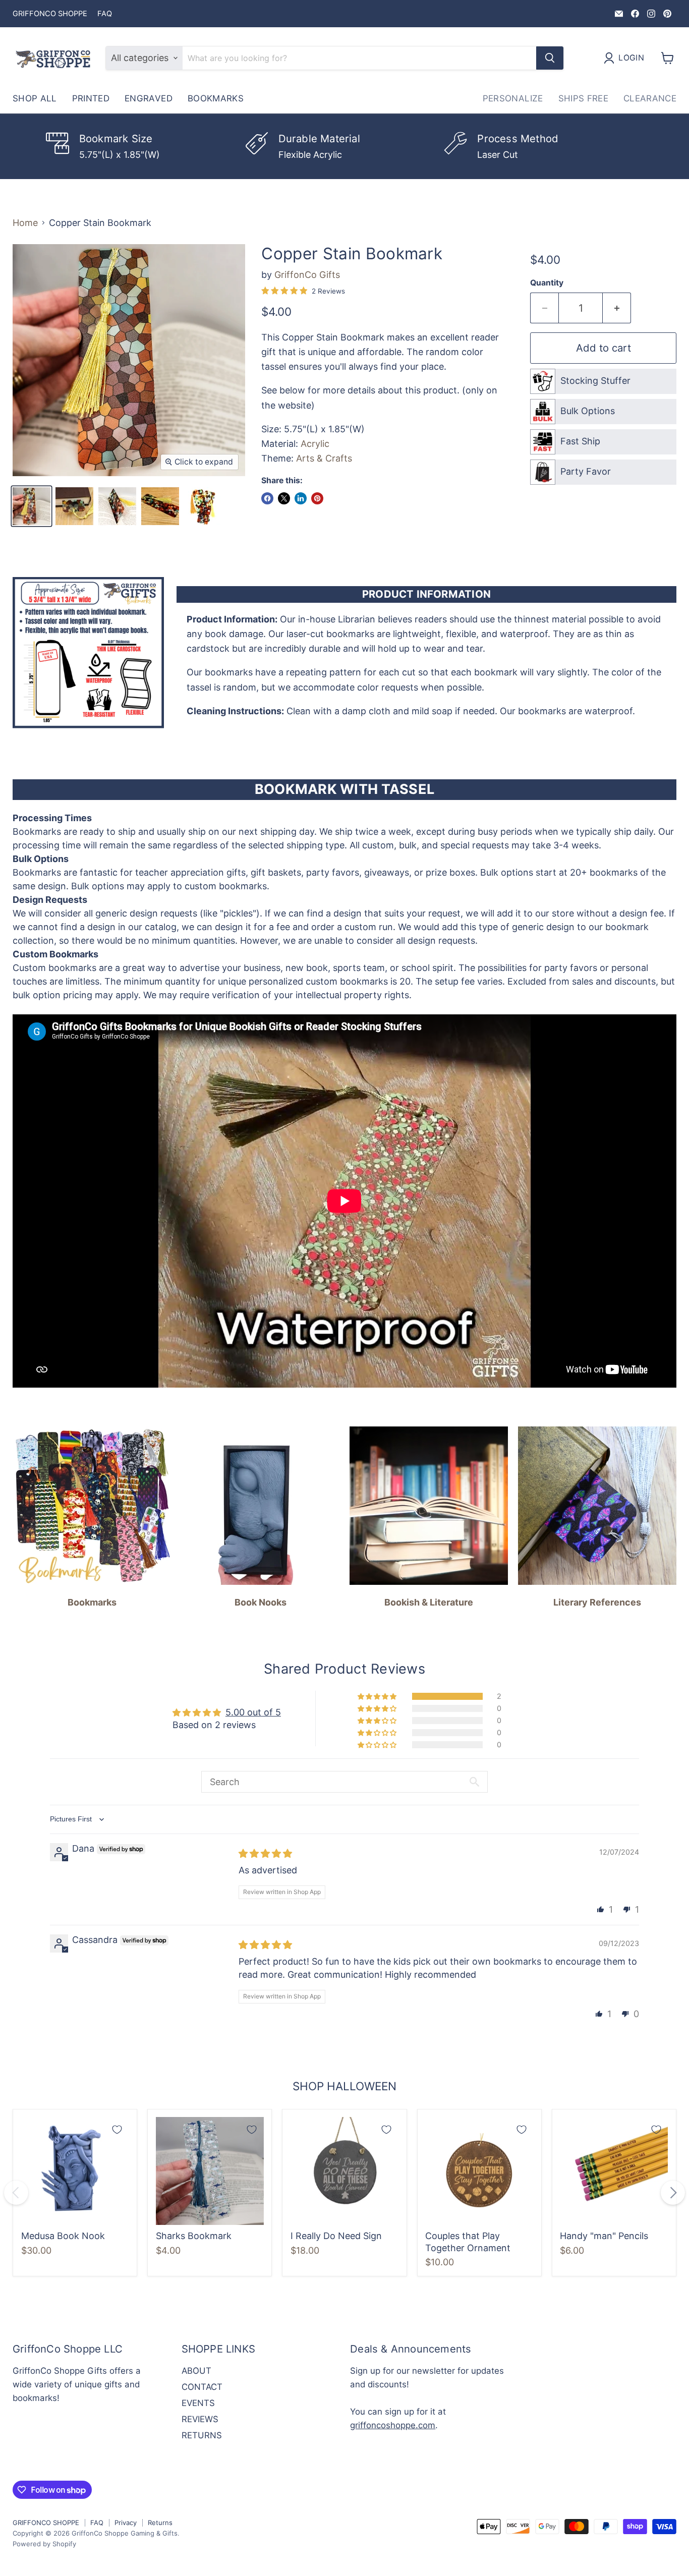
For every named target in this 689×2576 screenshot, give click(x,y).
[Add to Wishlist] (117, 2130)
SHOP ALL (35, 98)
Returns (160, 2523)
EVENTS (198, 2403)
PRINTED (91, 98)
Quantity (547, 283)
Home (25, 223)
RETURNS (202, 2435)
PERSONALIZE (513, 98)
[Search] (550, 58)
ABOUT (196, 2371)
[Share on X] (284, 498)
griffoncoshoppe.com (393, 2425)
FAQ (105, 14)
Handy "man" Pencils (604, 2236)
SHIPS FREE (583, 98)
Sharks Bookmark (194, 2236)
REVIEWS (200, 2419)
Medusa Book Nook (63, 2236)
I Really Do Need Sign (336, 2236)
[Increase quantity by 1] (617, 308)
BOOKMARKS (216, 98)
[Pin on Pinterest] (317, 498)
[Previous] (16, 2193)
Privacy (126, 2523)
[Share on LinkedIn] (301, 498)
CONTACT (202, 2387)
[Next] (673, 2193)
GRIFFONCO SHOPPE (50, 14)
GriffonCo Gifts (307, 275)
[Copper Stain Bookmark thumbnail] (32, 506)
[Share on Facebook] (267, 498)
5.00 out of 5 (253, 1712)
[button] (378, 1696)
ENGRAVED (149, 98)
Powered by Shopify (44, 2544)
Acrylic (315, 444)
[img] (265, 1853)
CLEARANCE (650, 98)
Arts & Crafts (324, 458)
